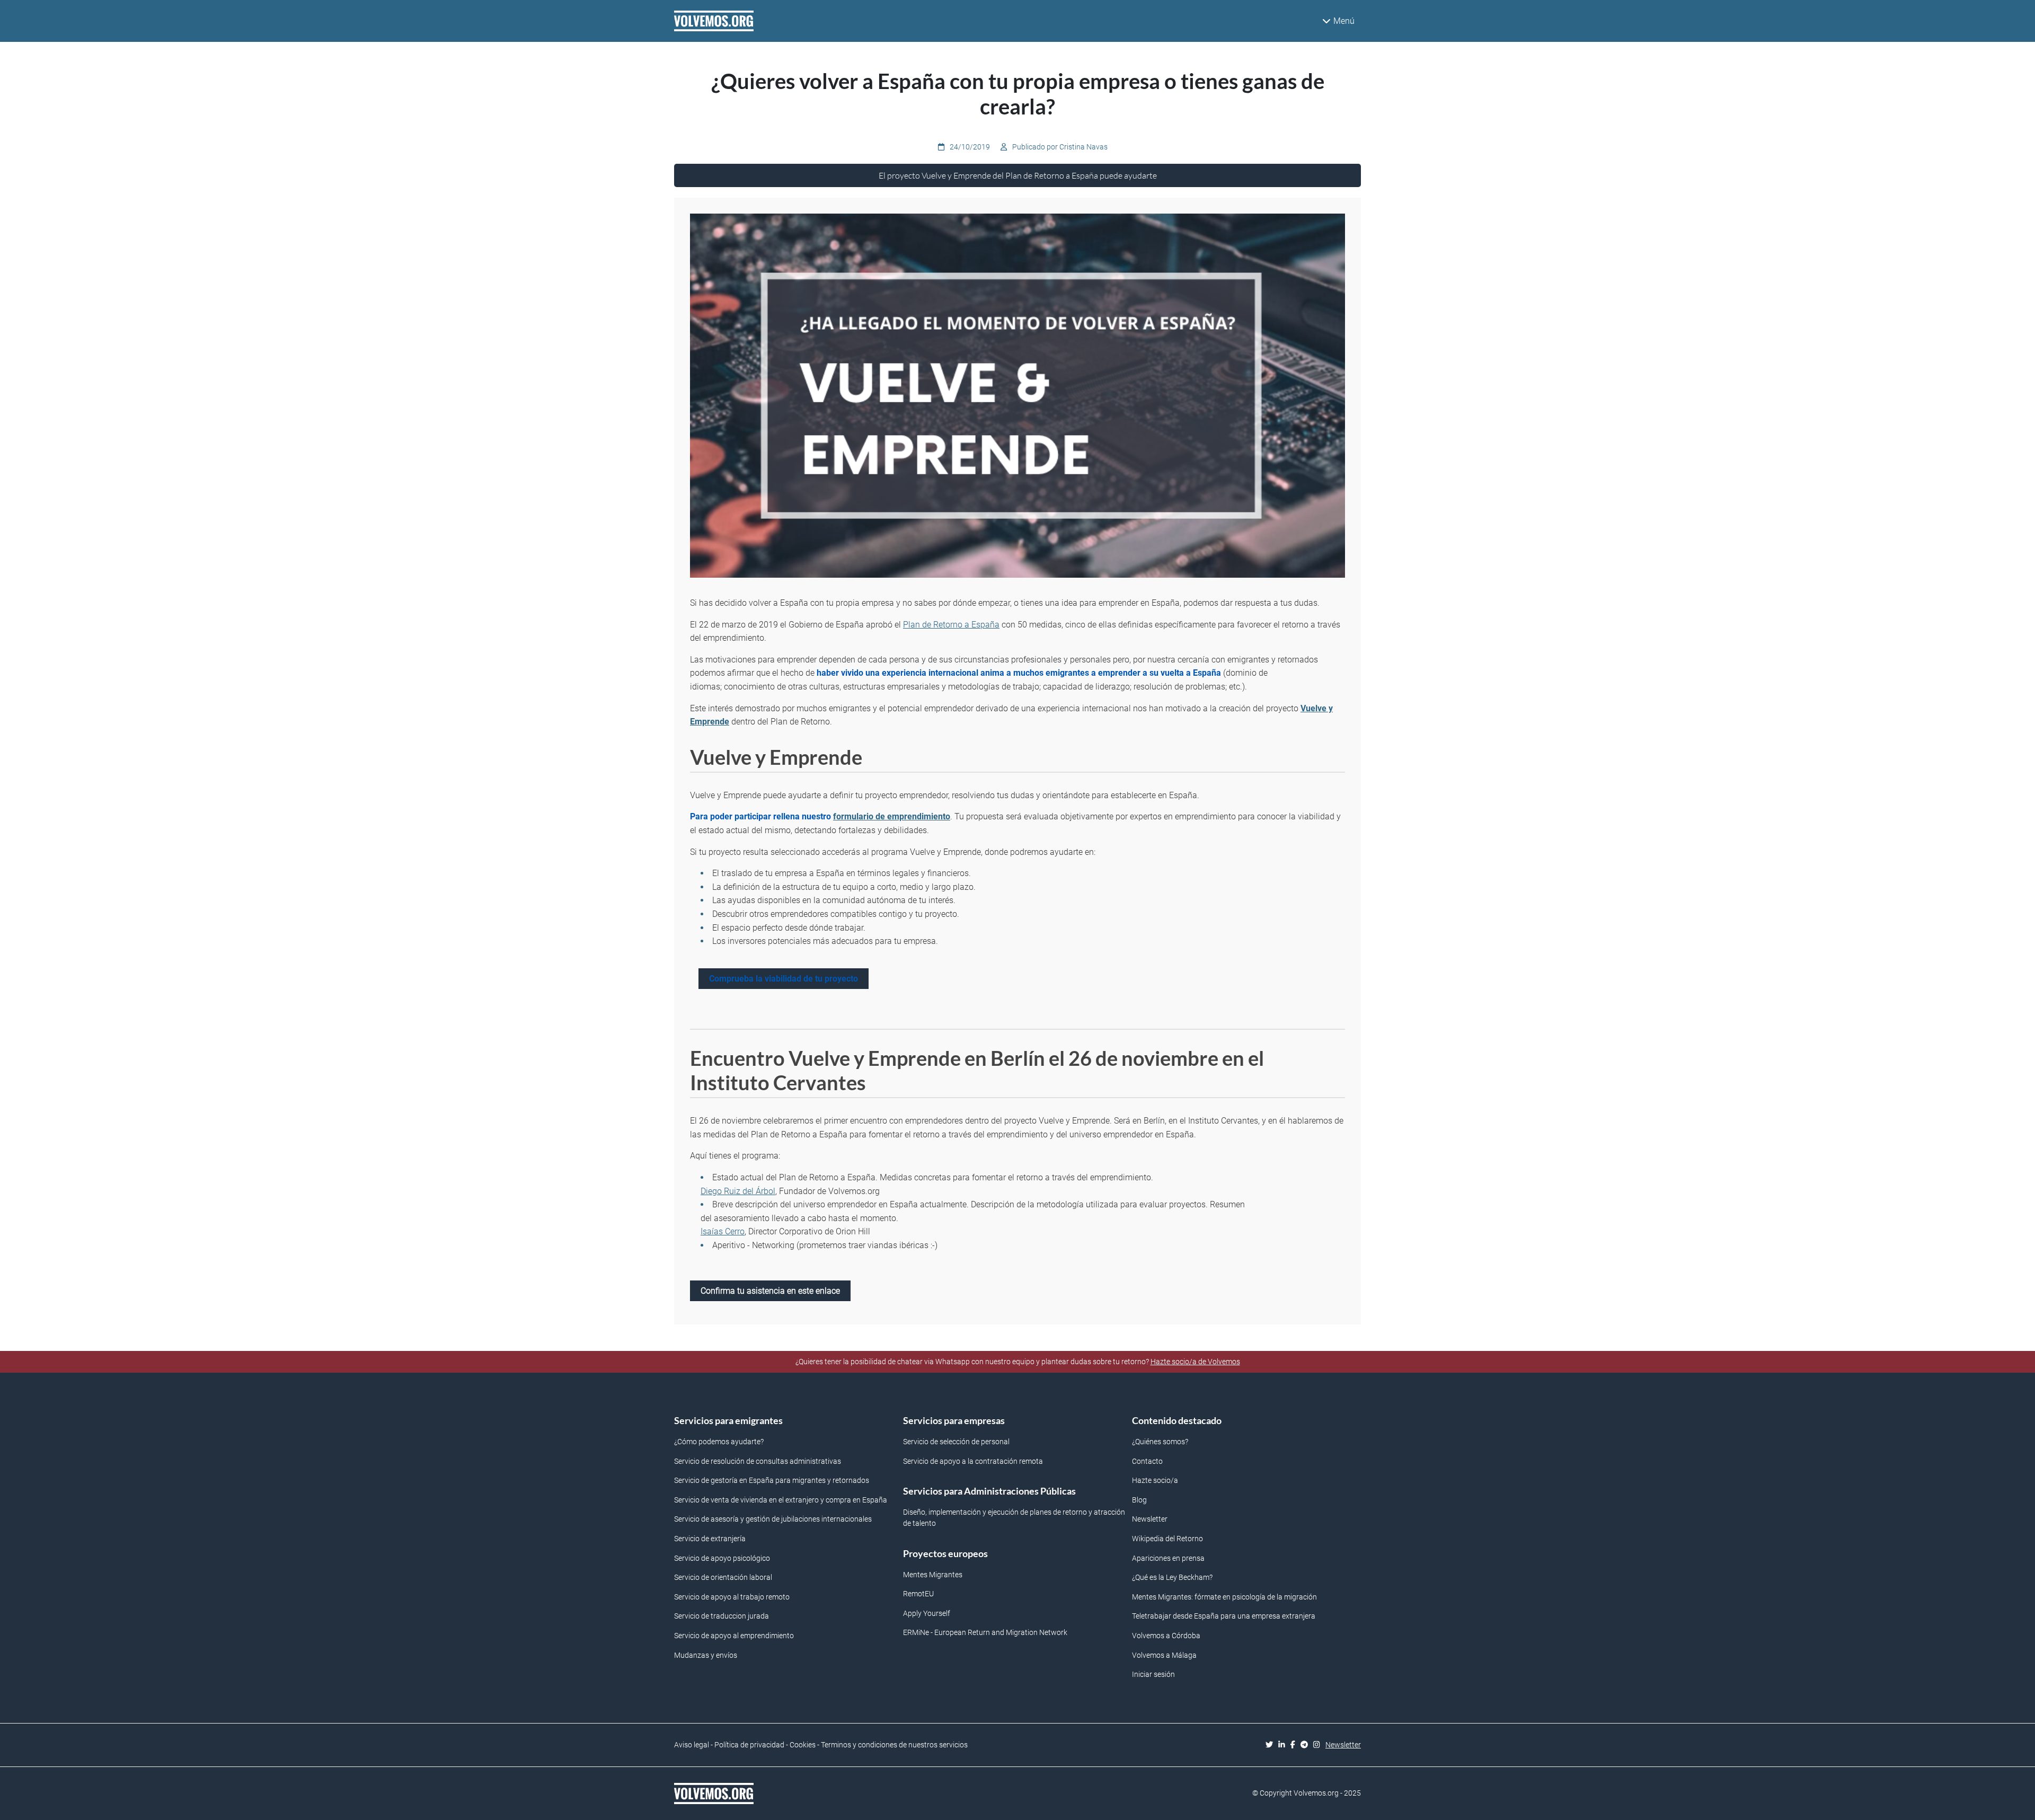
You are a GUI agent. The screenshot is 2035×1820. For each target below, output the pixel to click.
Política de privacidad (749, 1745)
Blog (1139, 1500)
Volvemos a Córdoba (1166, 1636)
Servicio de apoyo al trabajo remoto (732, 1597)
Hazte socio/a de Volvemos (1195, 1362)
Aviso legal (692, 1745)
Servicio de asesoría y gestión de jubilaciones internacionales (773, 1519)
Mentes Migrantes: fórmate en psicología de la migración (1224, 1597)
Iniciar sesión (1153, 1675)
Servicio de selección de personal (956, 1442)
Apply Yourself (927, 1614)
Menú (1344, 21)
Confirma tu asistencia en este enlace (770, 1291)
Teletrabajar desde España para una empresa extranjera (1224, 1616)
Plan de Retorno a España (951, 625)
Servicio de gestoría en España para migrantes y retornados (772, 1481)
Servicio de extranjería (710, 1539)
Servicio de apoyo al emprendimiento (734, 1636)
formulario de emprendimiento (892, 816)
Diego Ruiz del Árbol (738, 1191)
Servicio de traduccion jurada (722, 1616)
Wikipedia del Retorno (1167, 1539)
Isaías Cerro (723, 1231)
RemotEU (918, 1594)
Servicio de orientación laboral (723, 1578)
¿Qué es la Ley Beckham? (1172, 1578)
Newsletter (1150, 1519)
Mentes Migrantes (933, 1575)
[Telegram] (1307, 1745)
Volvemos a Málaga (1164, 1655)
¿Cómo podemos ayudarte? (719, 1442)
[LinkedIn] (1284, 1745)
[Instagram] (1319, 1745)
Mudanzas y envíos (706, 1655)
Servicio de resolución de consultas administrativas (758, 1461)
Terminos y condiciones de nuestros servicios (894, 1745)
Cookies (803, 1745)
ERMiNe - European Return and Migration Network (985, 1633)
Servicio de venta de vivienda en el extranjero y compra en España (781, 1500)
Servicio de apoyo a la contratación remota (973, 1461)
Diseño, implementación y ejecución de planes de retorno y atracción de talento (1014, 1518)
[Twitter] (1272, 1745)
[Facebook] (1295, 1745)
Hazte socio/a (1155, 1481)
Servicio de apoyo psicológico (722, 1558)
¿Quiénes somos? (1160, 1442)
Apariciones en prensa (1168, 1558)
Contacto (1147, 1461)
